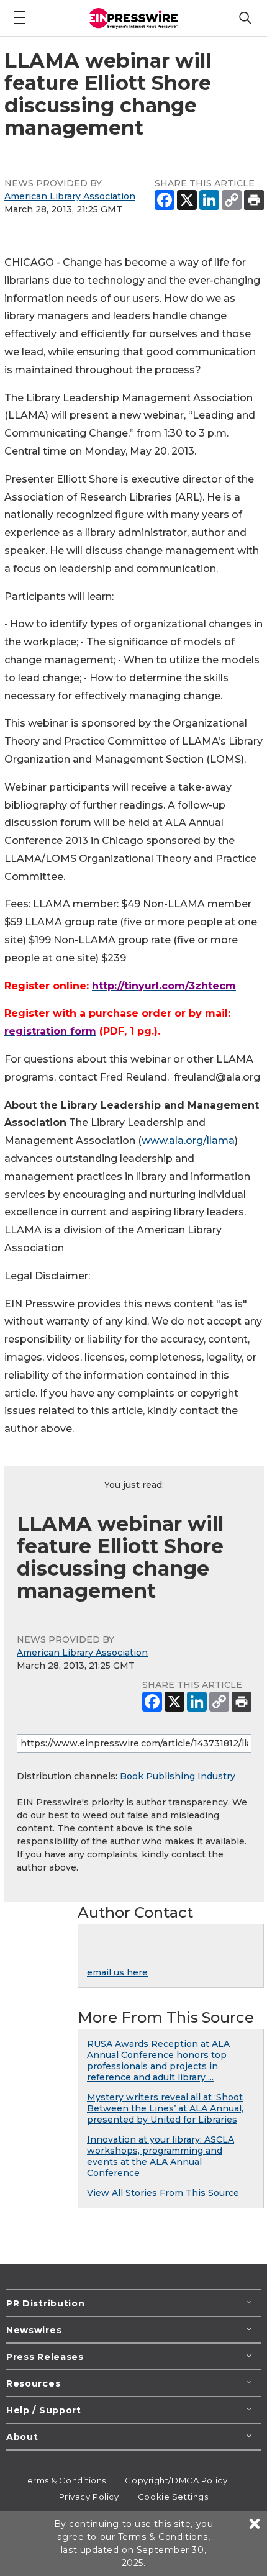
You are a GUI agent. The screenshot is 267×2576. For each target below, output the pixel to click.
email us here (117, 1972)
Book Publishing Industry (178, 1776)
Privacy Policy (89, 2497)
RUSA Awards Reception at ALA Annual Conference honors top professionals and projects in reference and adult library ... (158, 2061)
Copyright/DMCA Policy (176, 2480)
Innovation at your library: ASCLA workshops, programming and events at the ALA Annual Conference (161, 2156)
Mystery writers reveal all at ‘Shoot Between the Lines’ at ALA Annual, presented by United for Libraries (165, 2108)
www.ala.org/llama (188, 1141)
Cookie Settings (173, 2497)
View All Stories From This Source (163, 2193)
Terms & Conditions (65, 2480)
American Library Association (70, 196)
